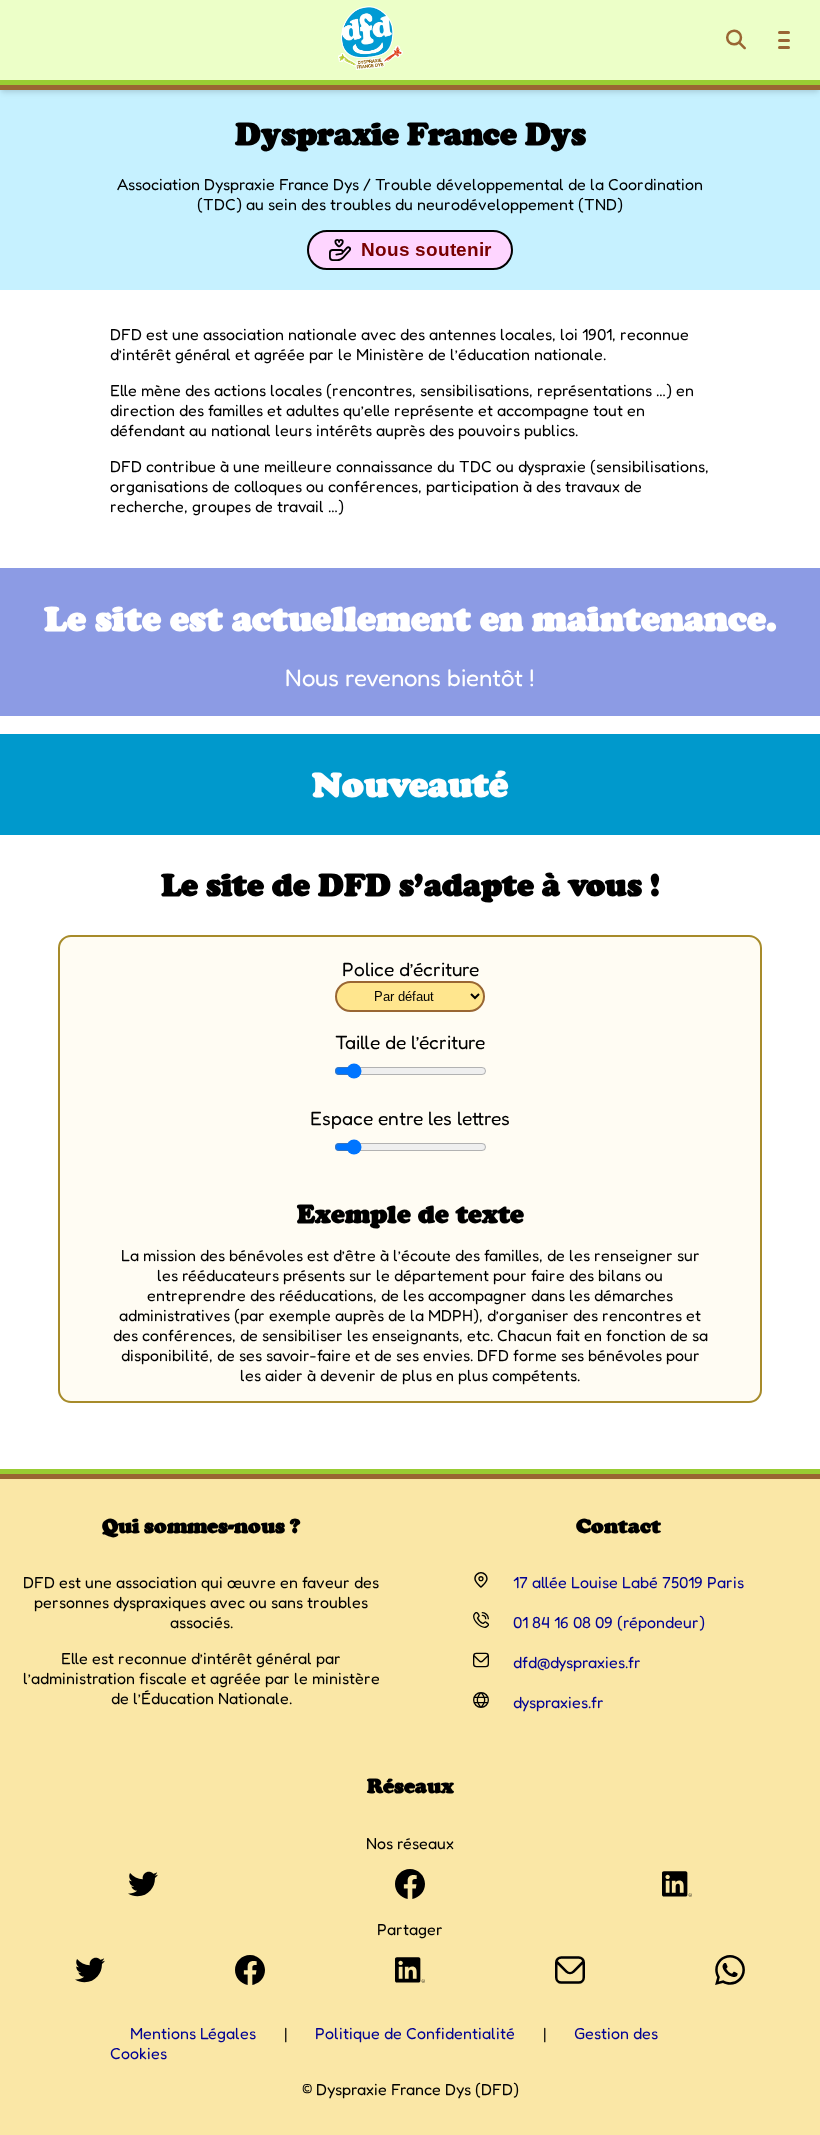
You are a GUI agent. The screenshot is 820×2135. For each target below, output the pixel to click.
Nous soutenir (426, 249)
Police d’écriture (410, 969)
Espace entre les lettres (410, 1118)
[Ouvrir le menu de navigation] (784, 40)
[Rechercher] (736, 40)
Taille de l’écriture (410, 1042)
